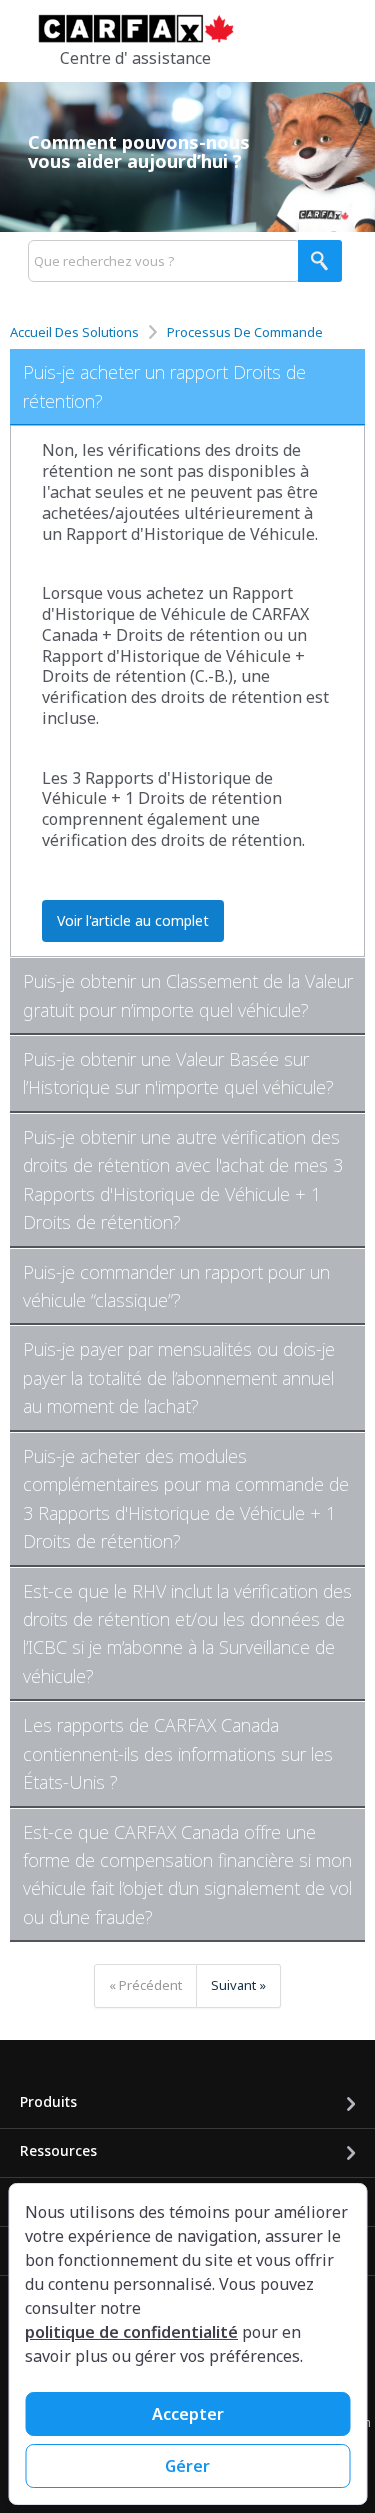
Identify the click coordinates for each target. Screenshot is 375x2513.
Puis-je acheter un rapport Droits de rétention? (164, 386)
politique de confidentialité (131, 2332)
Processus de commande (245, 332)
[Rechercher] (320, 261)
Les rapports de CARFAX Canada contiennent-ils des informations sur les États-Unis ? (178, 1753)
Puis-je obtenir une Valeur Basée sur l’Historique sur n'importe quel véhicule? (178, 1073)
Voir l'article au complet (133, 920)
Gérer (187, 2466)
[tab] (187, 387)
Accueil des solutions (76, 332)
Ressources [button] (58, 2150)
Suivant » (238, 1985)
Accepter (188, 2414)
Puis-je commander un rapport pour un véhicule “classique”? (176, 1286)
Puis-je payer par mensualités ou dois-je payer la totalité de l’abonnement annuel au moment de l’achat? (179, 1377)
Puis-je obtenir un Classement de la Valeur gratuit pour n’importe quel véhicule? (188, 995)
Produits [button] (48, 2101)
